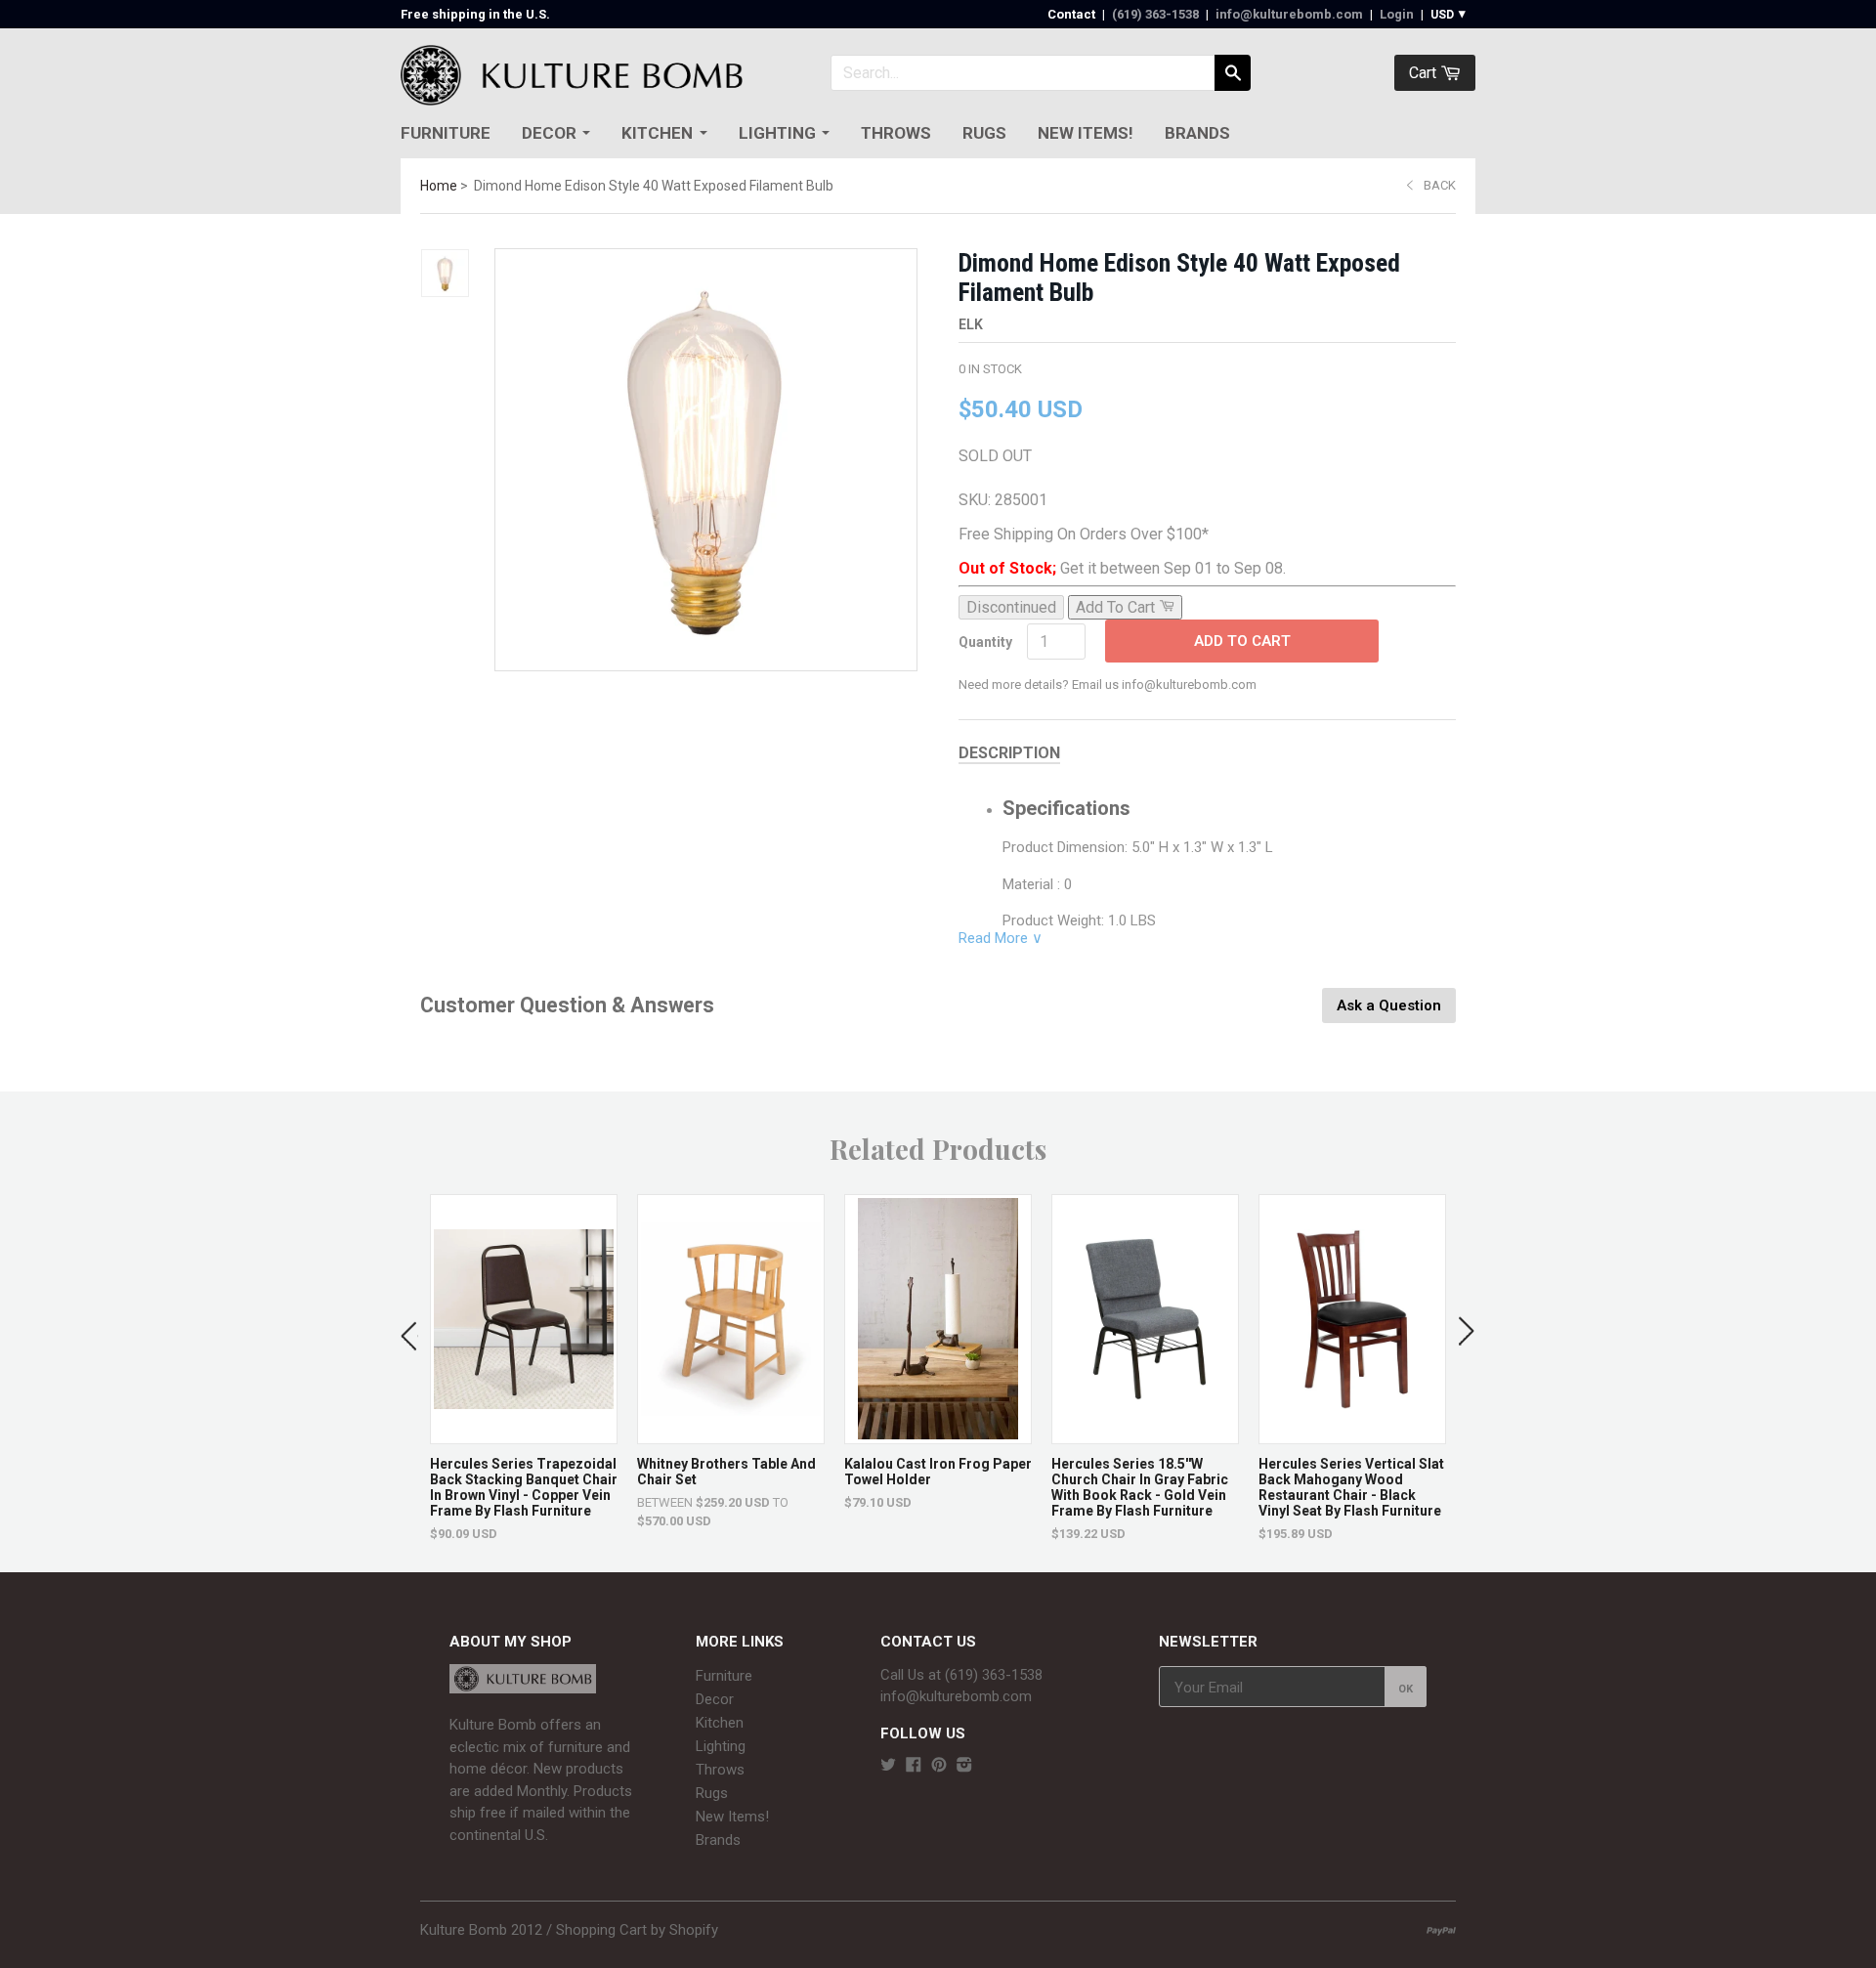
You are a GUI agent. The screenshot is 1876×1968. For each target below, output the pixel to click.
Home (439, 186)
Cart (1425, 73)
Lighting (777, 133)
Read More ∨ (1001, 938)
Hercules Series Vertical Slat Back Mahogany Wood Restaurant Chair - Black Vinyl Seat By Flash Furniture (1351, 1487)
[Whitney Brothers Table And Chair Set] (731, 1434)
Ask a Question (1389, 1005)
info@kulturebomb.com (1289, 14)
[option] (524, 1368)
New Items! (1086, 133)
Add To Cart (1242, 641)
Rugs (984, 133)
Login (1397, 14)
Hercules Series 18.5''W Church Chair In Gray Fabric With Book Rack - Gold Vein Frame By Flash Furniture (1140, 1487)
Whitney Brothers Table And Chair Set (726, 1472)
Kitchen (657, 133)
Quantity (985, 642)
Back (1440, 185)
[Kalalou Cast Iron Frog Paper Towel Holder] (938, 1434)
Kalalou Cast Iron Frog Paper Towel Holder (938, 1472)
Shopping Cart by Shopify (637, 1930)
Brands (1197, 133)
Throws (896, 133)
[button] (409, 1332)
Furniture (446, 133)
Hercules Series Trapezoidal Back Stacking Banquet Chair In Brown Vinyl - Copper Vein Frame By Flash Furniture (524, 1487)
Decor (549, 133)
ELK (971, 324)
